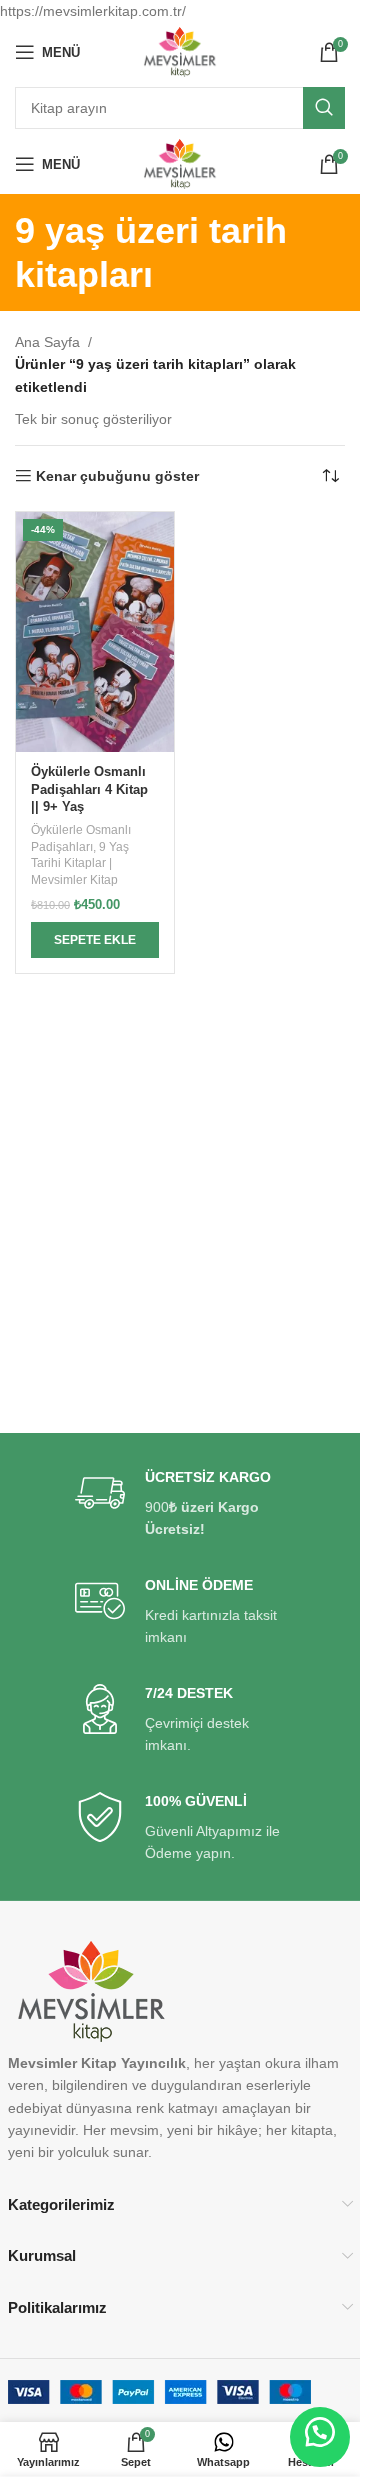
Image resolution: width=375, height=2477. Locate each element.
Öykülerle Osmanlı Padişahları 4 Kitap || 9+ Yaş (89, 789)
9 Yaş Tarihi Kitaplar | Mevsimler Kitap (80, 864)
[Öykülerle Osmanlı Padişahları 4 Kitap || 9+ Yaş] (95, 631)
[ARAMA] (324, 108)
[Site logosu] (180, 51)
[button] (95, 940)
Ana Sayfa (47, 342)
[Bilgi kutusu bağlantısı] (180, 1504)
